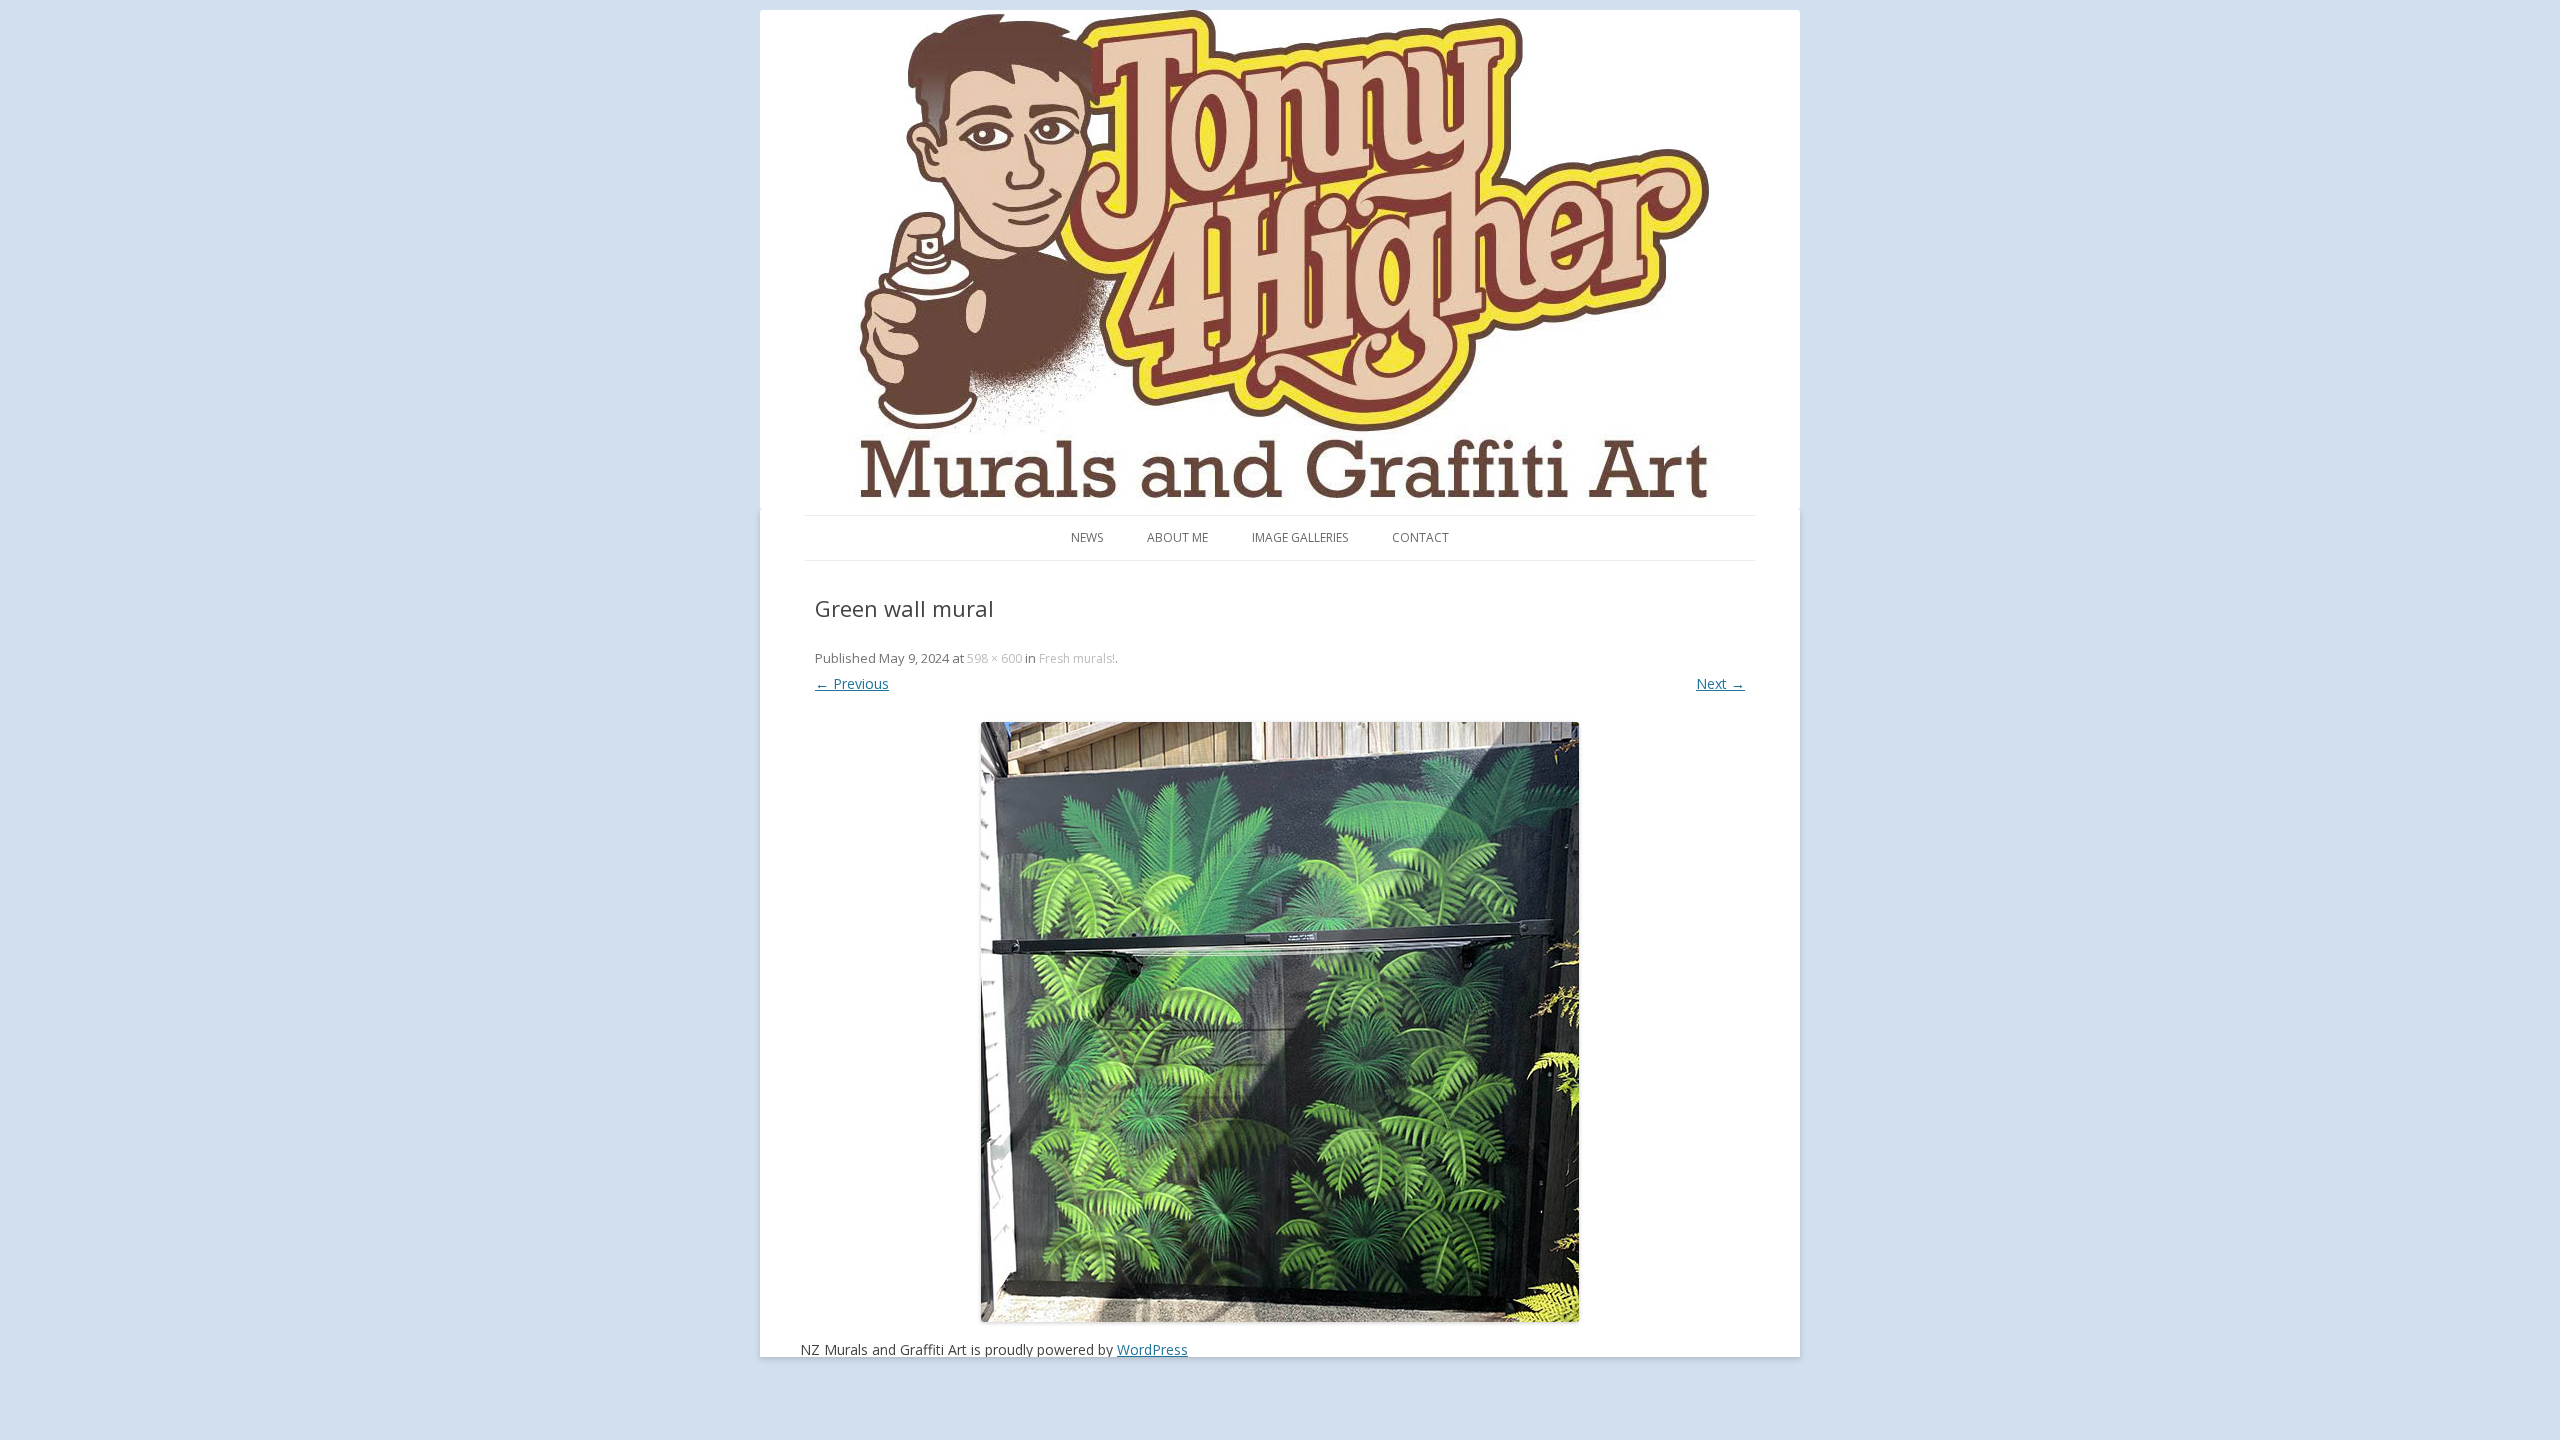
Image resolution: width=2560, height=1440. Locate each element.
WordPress (1152, 1349)
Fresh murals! (1077, 658)
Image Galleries (1300, 537)
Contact (1420, 537)
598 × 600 (994, 658)
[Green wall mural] (1280, 1022)
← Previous (852, 683)
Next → (1720, 683)
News (1087, 537)
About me (1177, 537)
